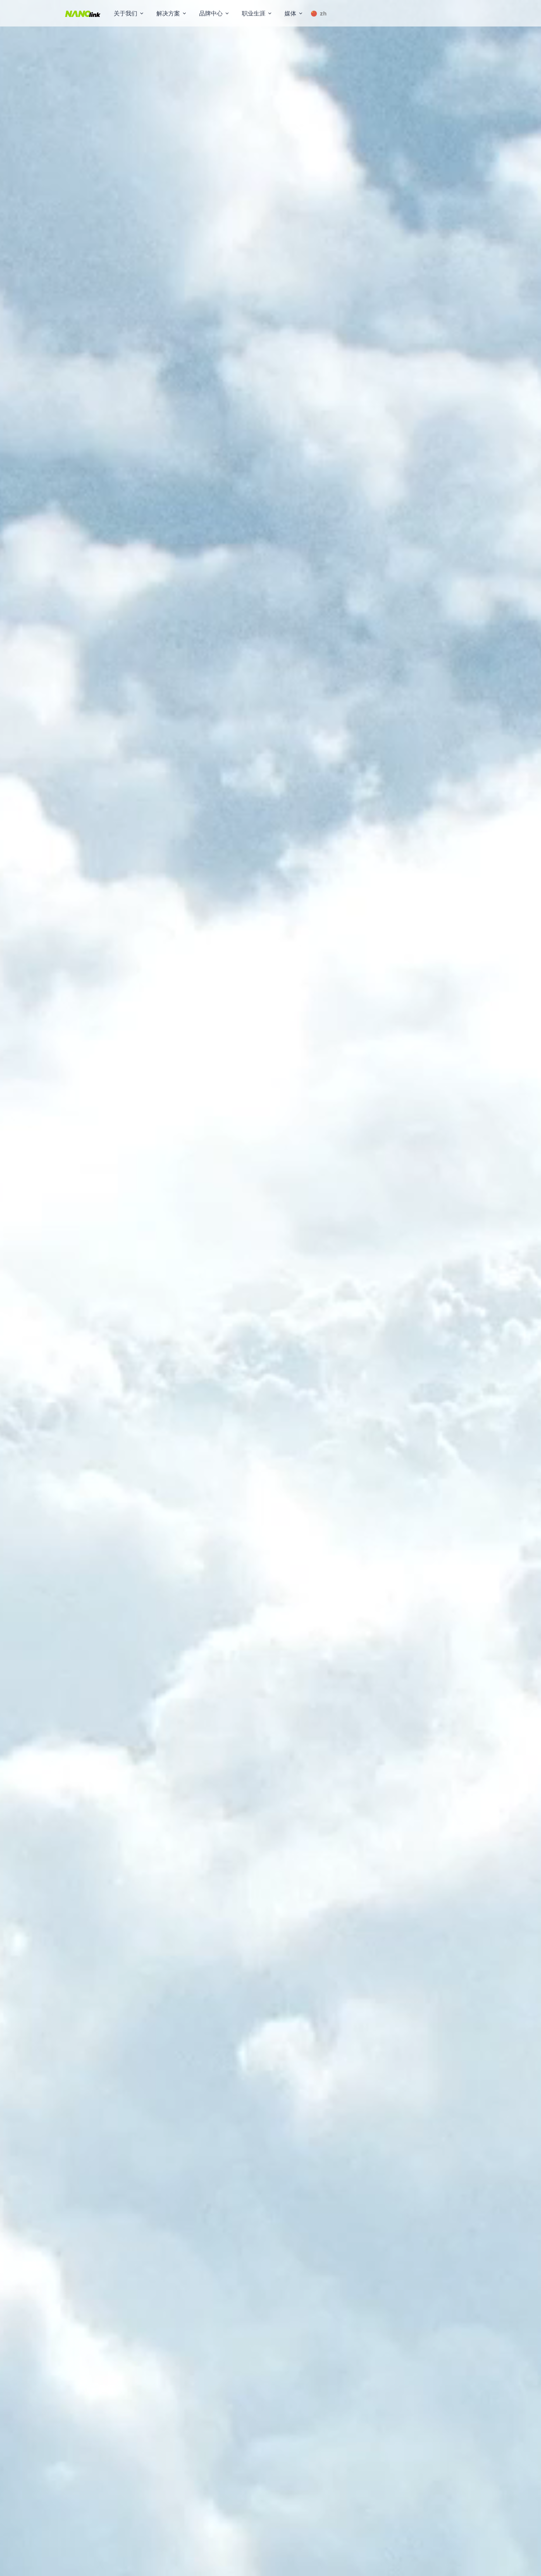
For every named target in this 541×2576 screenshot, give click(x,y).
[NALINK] (83, 13)
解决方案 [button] (168, 13)
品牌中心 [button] (211, 13)
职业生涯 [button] (254, 13)
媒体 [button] (290, 13)
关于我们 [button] (125, 13)
